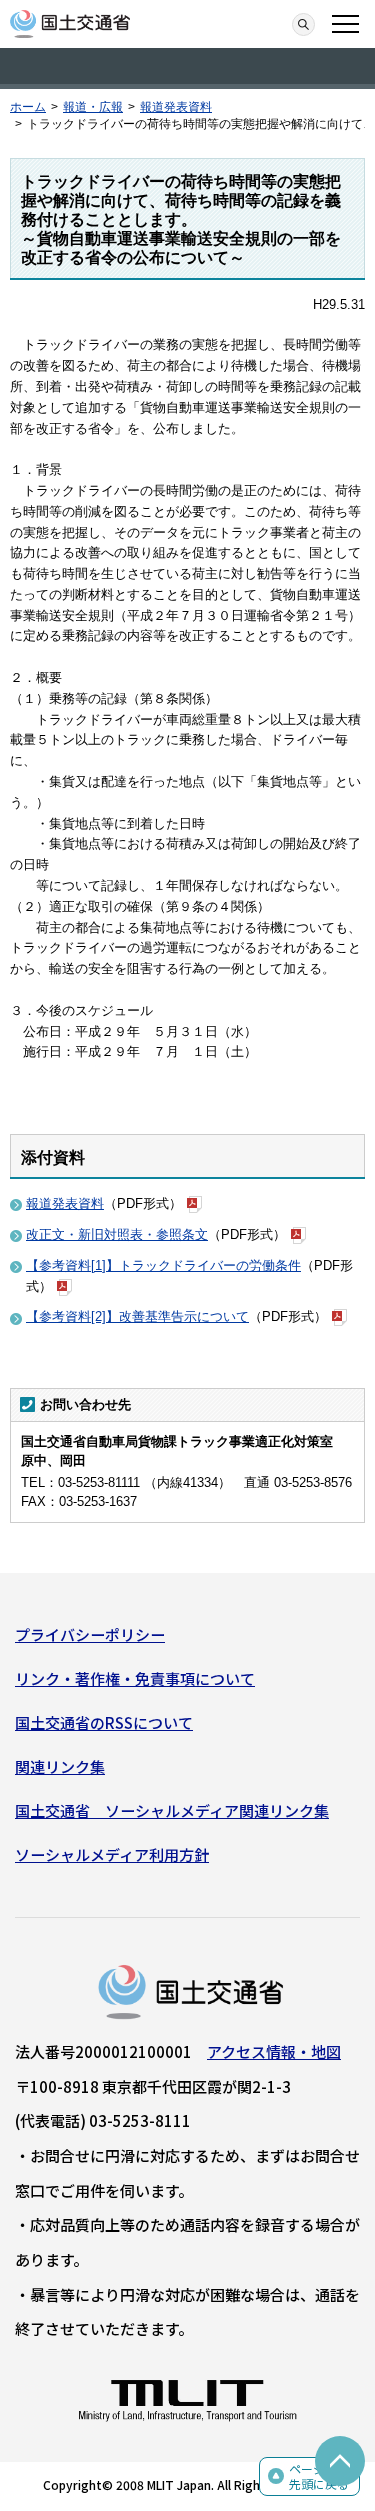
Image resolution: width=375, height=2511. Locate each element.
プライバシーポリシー (90, 1634)
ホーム (28, 107)
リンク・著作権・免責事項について (135, 1678)
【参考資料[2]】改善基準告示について (137, 1316)
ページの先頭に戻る (319, 2476)
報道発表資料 (176, 107)
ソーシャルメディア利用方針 (112, 1854)
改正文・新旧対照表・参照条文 (117, 1234)
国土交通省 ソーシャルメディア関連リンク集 (172, 1810)
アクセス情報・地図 (274, 2051)
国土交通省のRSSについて (104, 1722)
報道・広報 (93, 107)
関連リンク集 (60, 1766)
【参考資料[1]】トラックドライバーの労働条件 (163, 1265)
